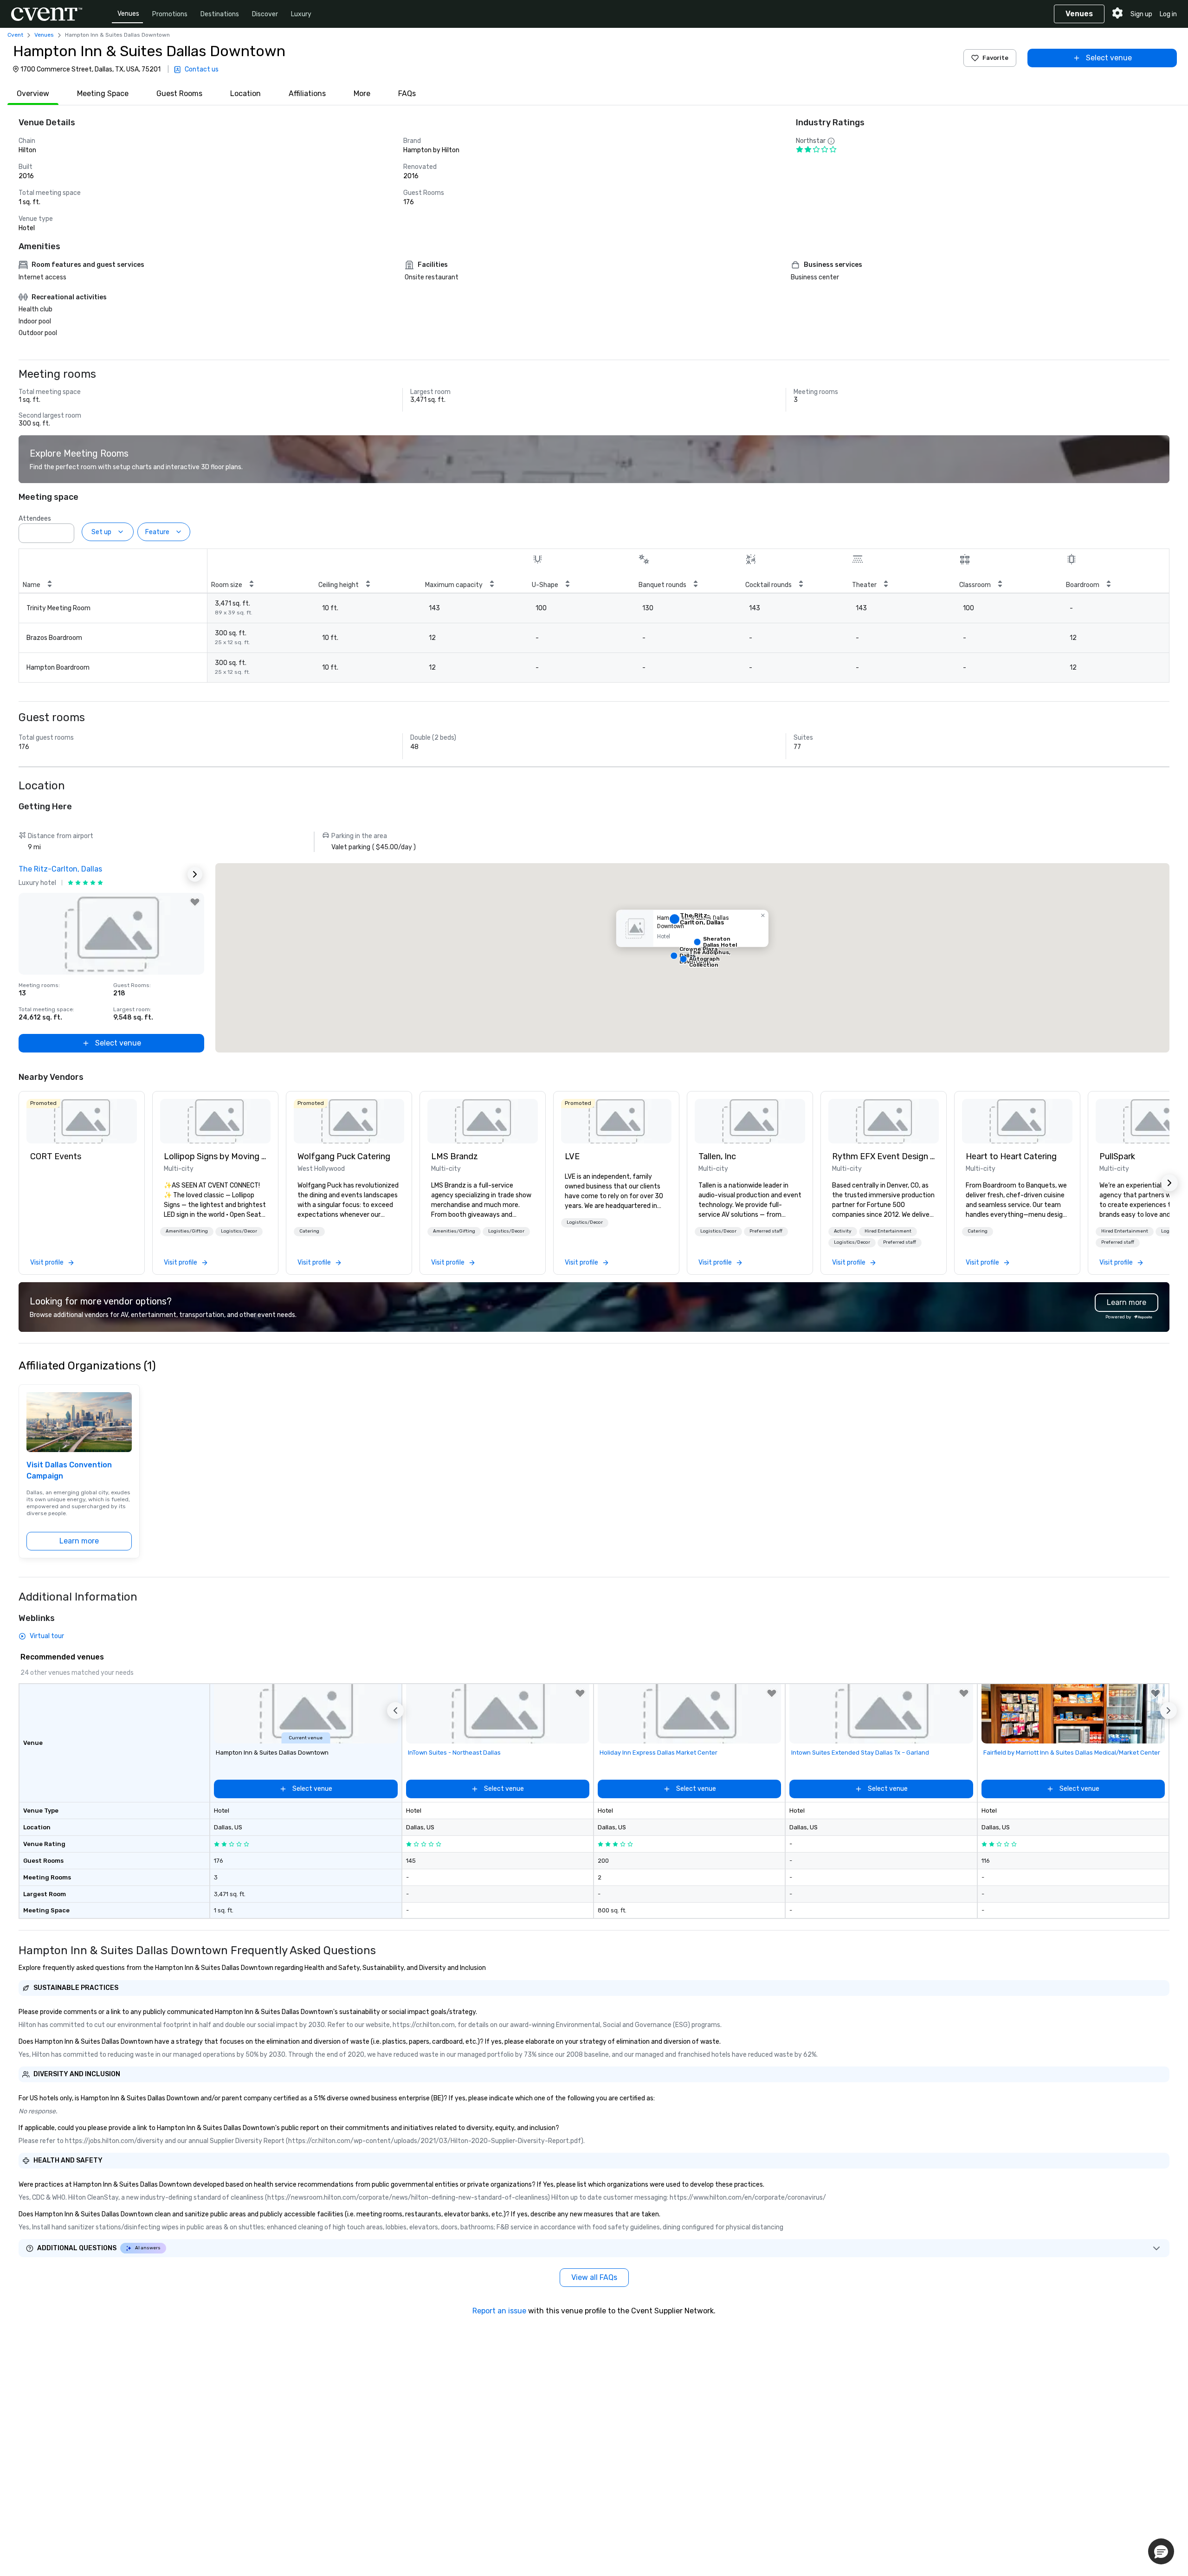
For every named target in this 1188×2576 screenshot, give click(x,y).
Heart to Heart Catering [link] (1011, 1156)
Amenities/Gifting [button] (187, 1231)
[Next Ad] (195, 874)
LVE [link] (572, 1156)
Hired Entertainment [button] (888, 1231)
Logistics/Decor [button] (239, 1231)
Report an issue (499, 2311)
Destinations (220, 14)
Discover (265, 14)
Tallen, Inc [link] (717, 1156)
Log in (1168, 14)
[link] (82, 1121)
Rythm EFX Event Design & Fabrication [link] (884, 1156)
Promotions (170, 14)
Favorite (995, 58)
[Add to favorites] (195, 902)
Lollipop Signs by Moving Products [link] (215, 1156)
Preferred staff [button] (766, 1231)
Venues (128, 14)
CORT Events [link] (56, 1156)
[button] (65, 530)
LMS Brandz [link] (455, 1156)
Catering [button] (309, 1231)
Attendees (35, 519)
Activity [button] (843, 1231)
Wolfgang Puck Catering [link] (344, 1156)
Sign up (1141, 14)
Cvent (15, 35)
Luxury (301, 14)
